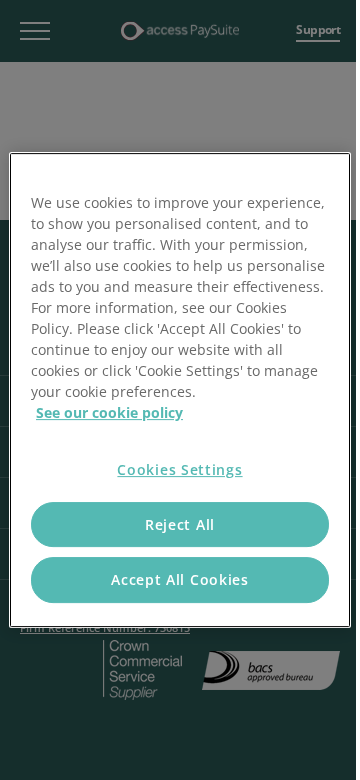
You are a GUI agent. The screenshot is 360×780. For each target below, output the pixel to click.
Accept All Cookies (180, 579)
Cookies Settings (179, 469)
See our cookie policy (109, 412)
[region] (180, 390)
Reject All (180, 524)
